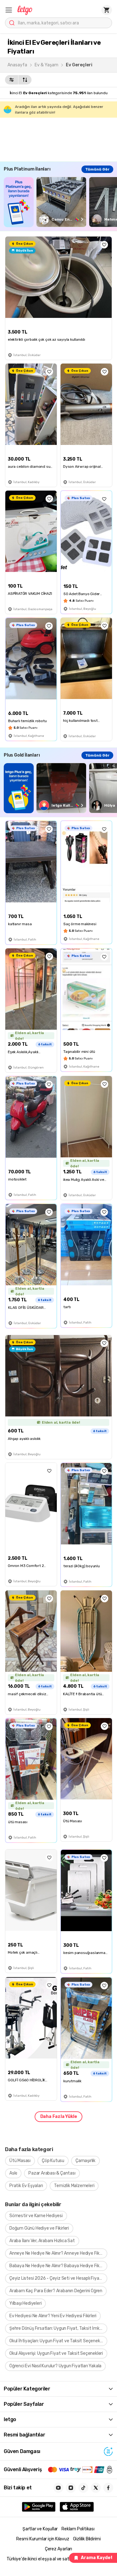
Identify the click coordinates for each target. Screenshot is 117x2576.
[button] (9, 10)
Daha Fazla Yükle (59, 2117)
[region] (60, 202)
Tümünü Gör (97, 169)
